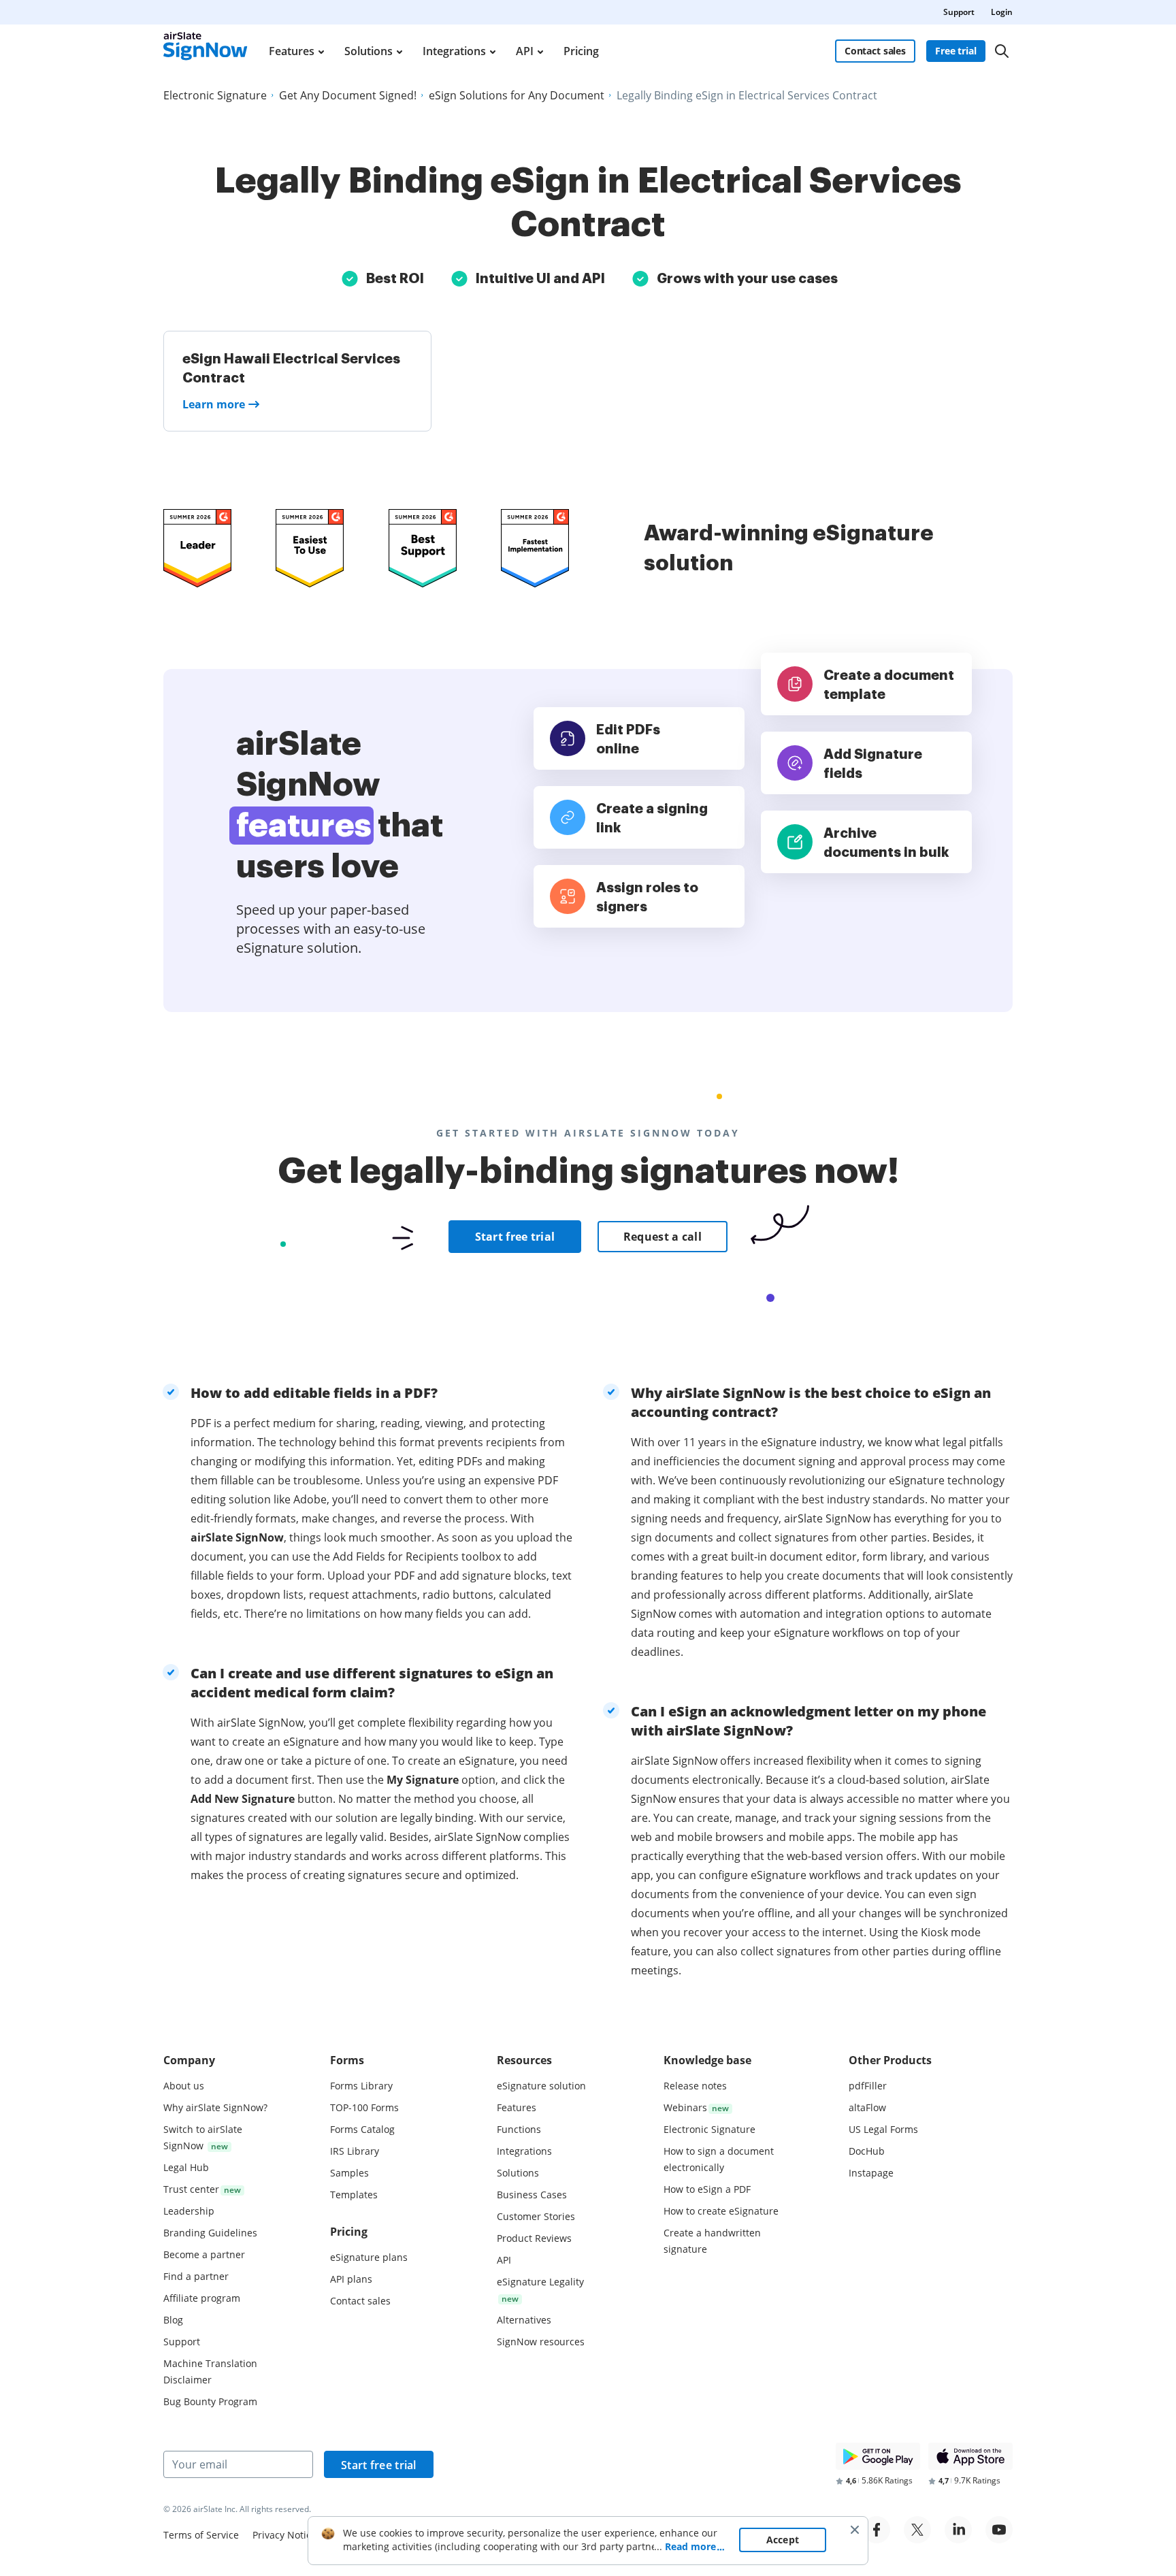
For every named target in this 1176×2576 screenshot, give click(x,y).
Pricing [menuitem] (581, 51)
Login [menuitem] (1002, 12)
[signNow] (206, 51)
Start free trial (515, 1237)
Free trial (956, 51)
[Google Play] (878, 2456)
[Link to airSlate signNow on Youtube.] (999, 2530)
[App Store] (970, 2456)
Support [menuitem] (959, 12)
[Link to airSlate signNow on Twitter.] (917, 2530)
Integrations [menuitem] (454, 51)
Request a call (663, 1237)
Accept (783, 2540)
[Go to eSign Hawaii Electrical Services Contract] (297, 381)
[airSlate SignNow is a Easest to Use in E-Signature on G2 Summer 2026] (310, 548)
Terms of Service (201, 2535)
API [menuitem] (525, 51)
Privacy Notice (284, 2535)
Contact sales (875, 51)
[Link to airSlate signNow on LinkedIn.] (958, 2530)
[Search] (1002, 51)
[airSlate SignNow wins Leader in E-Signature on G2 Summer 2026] (197, 548)
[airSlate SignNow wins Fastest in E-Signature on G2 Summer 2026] (535, 548)
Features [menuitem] (292, 51)
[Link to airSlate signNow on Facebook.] (877, 2530)
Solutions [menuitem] (369, 51)
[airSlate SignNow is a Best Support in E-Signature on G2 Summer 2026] (423, 548)
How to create (721, 2211)
